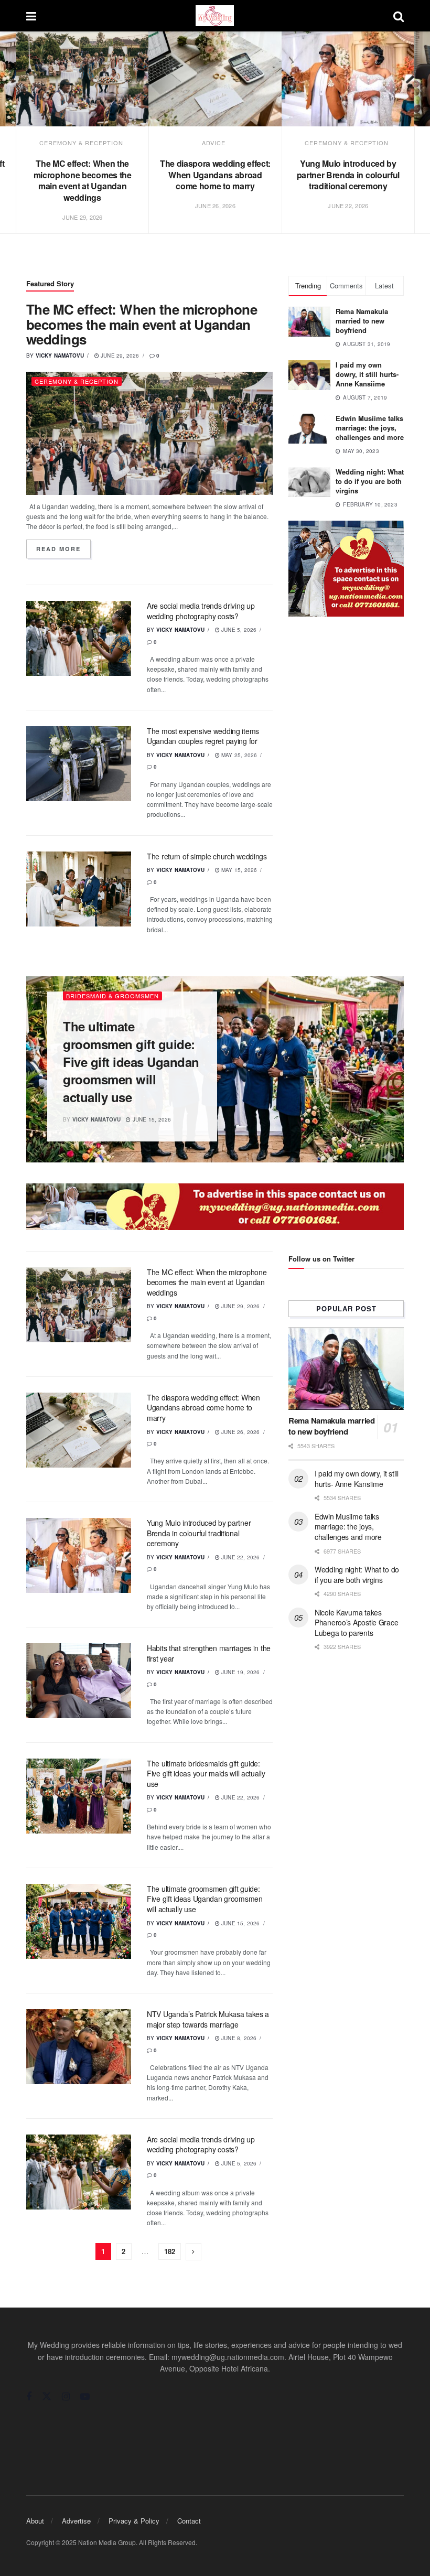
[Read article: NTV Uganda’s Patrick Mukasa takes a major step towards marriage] (79, 2047)
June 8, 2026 (238, 2038)
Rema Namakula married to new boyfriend (362, 321)
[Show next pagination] (193, 2252)
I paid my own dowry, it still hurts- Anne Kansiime (367, 374)
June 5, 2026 (238, 630)
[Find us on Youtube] (85, 2397)
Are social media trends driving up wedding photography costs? (201, 611)
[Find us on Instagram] (66, 2397)
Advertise (76, 2521)
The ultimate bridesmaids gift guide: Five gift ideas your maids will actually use (206, 1774)
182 (170, 2251)
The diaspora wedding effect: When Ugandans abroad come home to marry (215, 175)
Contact (189, 2521)
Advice (214, 143)
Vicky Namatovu (60, 355)
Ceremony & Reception (81, 143)
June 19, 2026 (240, 1672)
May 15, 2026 (239, 870)
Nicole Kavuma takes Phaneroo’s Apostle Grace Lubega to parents (356, 1623)
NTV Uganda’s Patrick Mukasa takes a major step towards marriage (208, 2019)
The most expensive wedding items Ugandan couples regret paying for (203, 736)
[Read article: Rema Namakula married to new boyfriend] (346, 1369)
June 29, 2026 (119, 355)
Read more (63, 549)
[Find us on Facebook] (29, 2397)
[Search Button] (399, 16)
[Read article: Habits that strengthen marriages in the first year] (79, 1681)
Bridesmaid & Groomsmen (112, 996)
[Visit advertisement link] (346, 569)
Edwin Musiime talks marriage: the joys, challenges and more (370, 428)
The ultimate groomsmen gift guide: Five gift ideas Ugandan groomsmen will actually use (131, 1061)
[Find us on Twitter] (47, 2396)
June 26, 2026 (240, 1432)
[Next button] (405, 144)
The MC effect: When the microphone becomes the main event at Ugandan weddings (83, 180)
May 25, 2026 (239, 755)
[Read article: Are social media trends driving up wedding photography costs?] (79, 638)
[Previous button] (25, 144)
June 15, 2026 (151, 1119)
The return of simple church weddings (207, 856)
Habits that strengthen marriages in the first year (209, 1653)
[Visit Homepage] (215, 16)
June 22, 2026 (240, 1557)
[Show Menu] (31, 16)
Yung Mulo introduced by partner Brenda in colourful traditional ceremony (348, 175)
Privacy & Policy (134, 2521)
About (35, 2521)
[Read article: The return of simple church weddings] (79, 889)
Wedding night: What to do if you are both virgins (370, 481)
